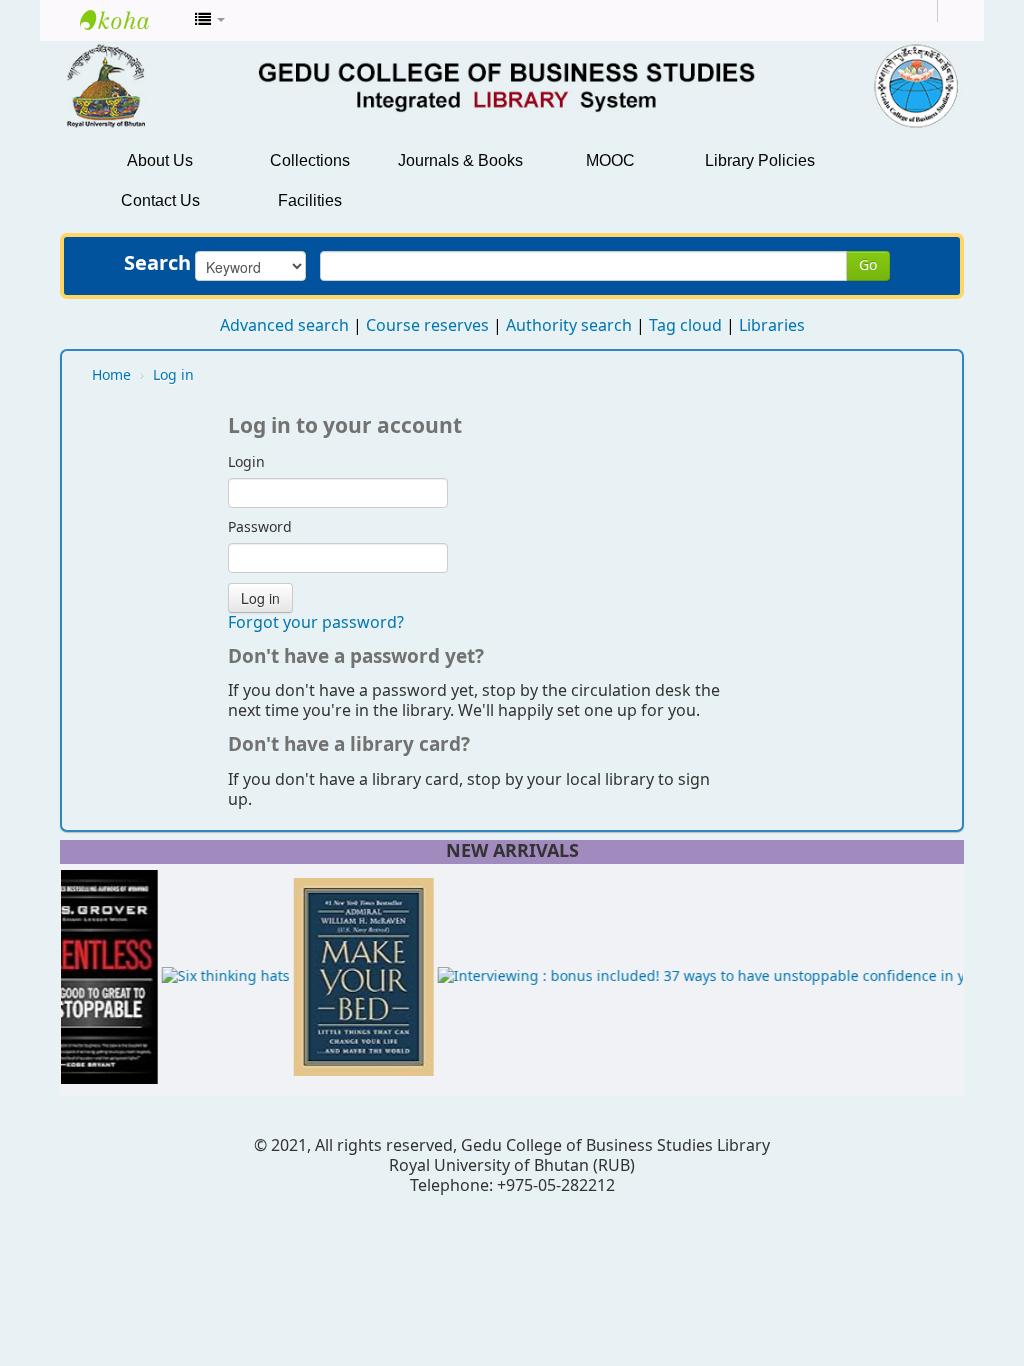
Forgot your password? (316, 623)
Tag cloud (685, 326)
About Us (160, 160)
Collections (310, 160)
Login (246, 463)
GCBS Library (130, 20)
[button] (210, 20)
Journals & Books (460, 160)
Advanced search (284, 326)
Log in (173, 375)
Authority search (569, 326)
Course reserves (427, 326)
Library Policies (760, 160)
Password (260, 528)
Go (868, 265)
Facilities (310, 200)
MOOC (610, 160)
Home (111, 375)
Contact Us (160, 200)
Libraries (772, 326)
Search (157, 264)
